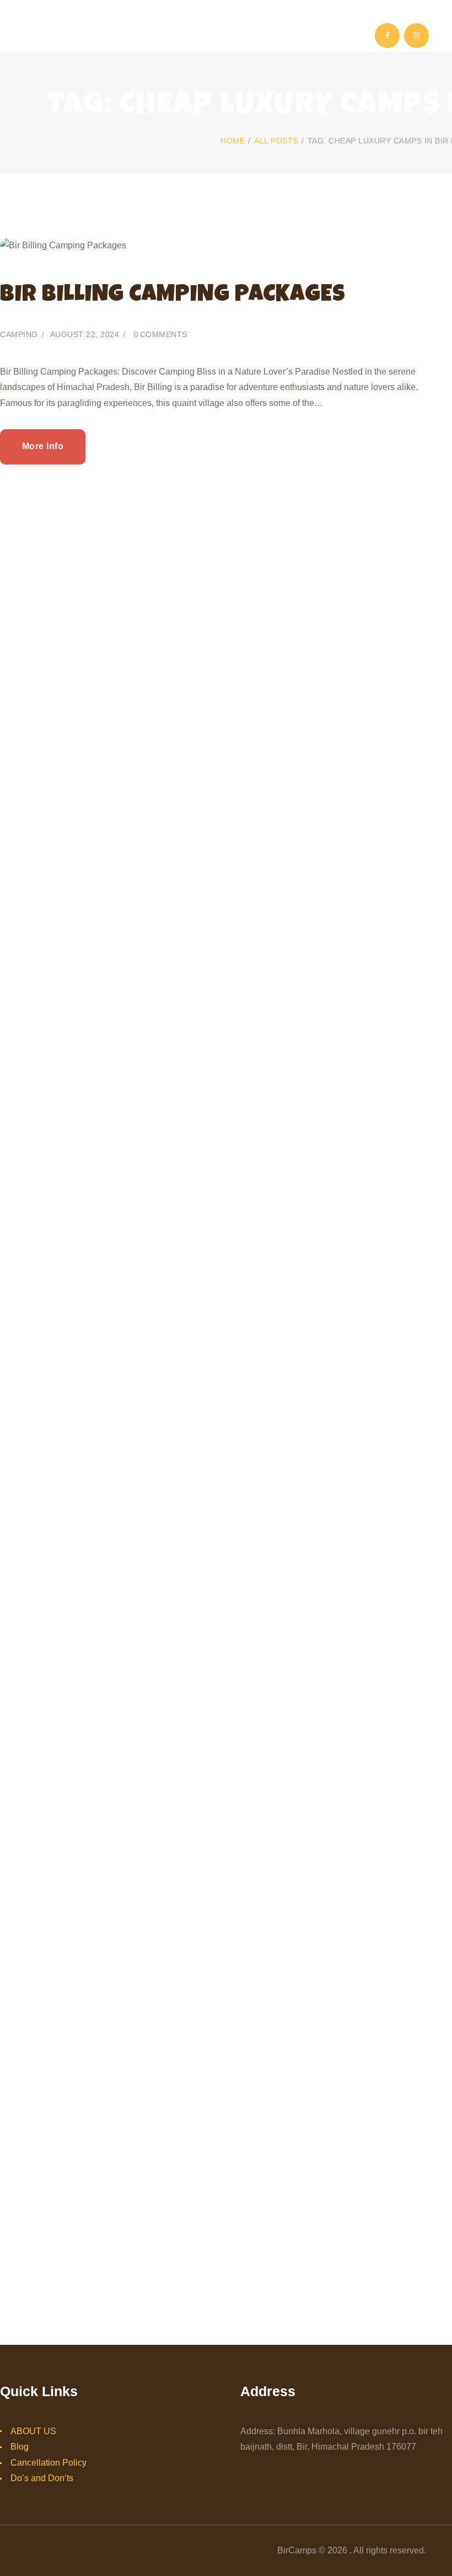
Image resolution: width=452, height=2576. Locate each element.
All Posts (276, 141)
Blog (20, 2447)
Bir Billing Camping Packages (173, 296)
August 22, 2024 (85, 334)
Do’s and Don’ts (42, 2478)
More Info (43, 446)
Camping (19, 334)
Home (233, 141)
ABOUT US (33, 2431)
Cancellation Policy (49, 2463)
